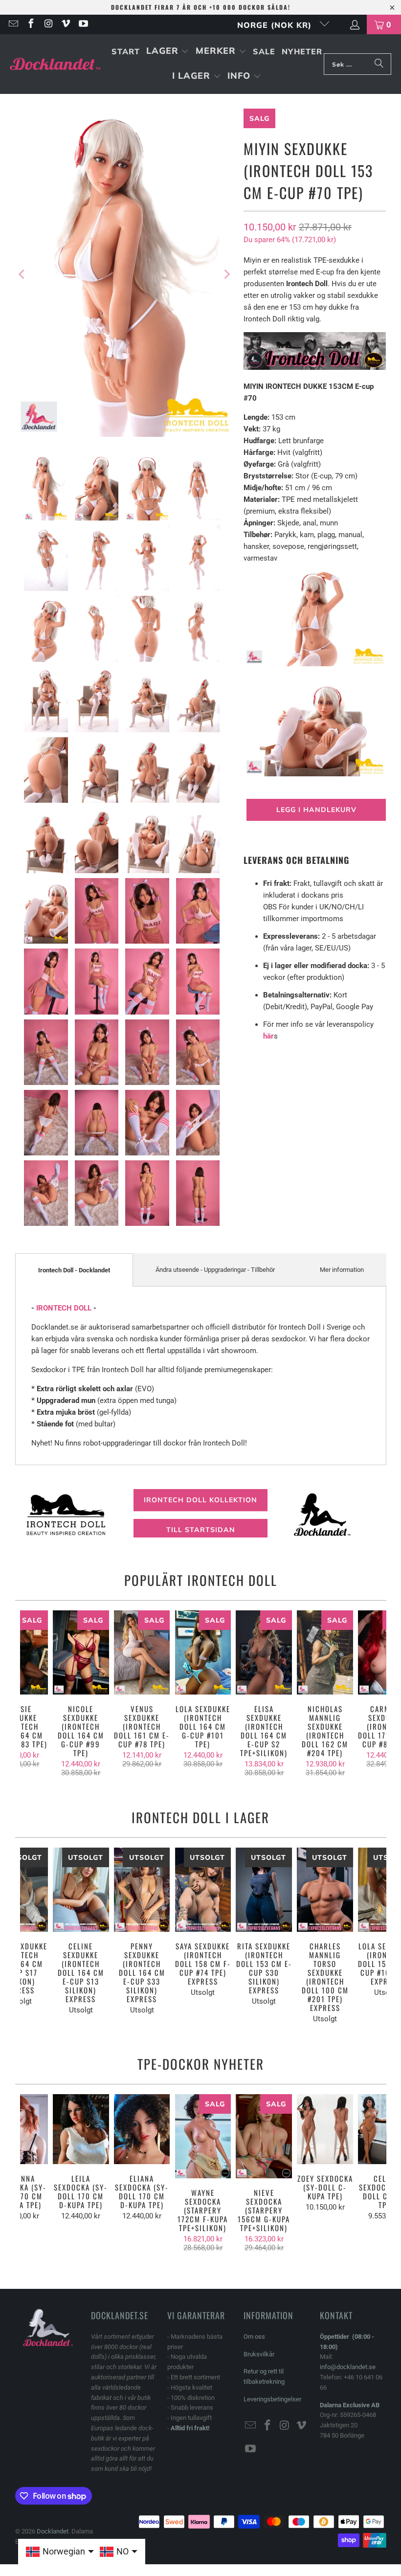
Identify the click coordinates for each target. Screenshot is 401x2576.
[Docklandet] (55, 64)
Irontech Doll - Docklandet (74, 1270)
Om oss (254, 2337)
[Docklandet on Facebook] (30, 24)
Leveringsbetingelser (272, 2399)
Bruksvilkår (259, 2354)
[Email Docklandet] (13, 24)
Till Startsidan (201, 1530)
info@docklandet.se (348, 2367)
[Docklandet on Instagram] (48, 24)
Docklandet (53, 2531)
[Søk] (379, 64)
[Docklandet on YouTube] (83, 24)
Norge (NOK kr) (276, 25)
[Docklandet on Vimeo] (66, 24)
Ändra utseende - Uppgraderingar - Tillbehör (215, 1270)
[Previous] (22, 274)
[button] (168, 52)
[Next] (226, 274)
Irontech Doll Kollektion (200, 1500)
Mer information (342, 1270)
